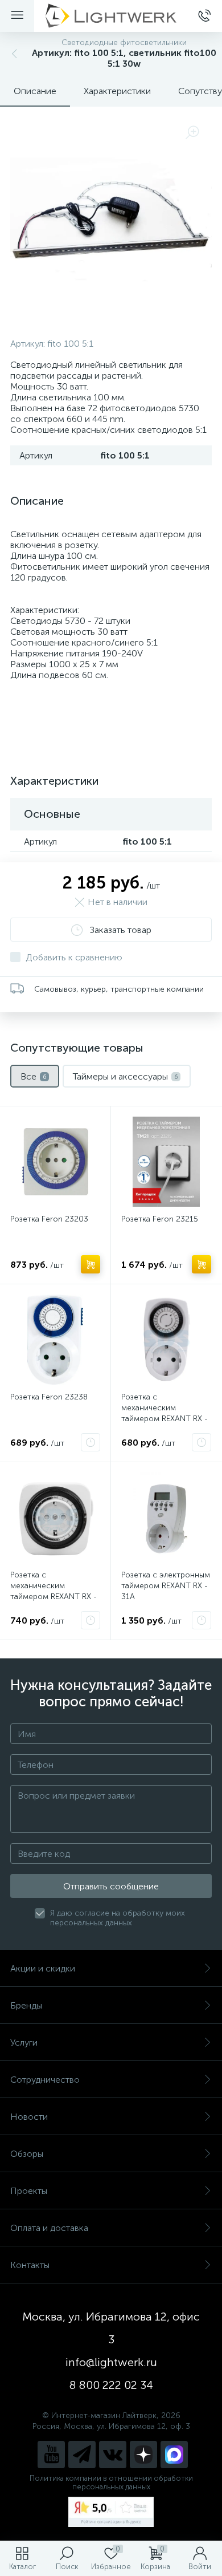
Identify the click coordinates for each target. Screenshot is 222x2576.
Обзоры (27, 2154)
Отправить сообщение (111, 1886)
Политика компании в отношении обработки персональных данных (111, 2482)
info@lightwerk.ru (111, 2362)
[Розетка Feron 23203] (55, 1162)
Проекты (29, 2191)
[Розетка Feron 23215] (166, 1162)
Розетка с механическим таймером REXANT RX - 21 (165, 1413)
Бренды (26, 2005)
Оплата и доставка (49, 2228)
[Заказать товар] (91, 1442)
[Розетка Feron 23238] (55, 1340)
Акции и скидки (43, 1968)
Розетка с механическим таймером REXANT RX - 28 (54, 1591)
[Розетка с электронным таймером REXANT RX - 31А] (166, 1518)
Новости (29, 2117)
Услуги (24, 2042)
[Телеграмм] (82, 2455)
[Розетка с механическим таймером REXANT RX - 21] (166, 1340)
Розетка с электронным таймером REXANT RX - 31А (166, 1586)
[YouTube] (51, 2455)
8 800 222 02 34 (111, 2385)
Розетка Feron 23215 (160, 1219)
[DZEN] (143, 2455)
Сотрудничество (45, 2080)
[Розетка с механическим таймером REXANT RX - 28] (55, 1518)
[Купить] (91, 1264)
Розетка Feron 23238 (49, 1397)
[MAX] (174, 2455)
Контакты (30, 2265)
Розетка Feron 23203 (49, 1219)
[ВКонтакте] (113, 2455)
